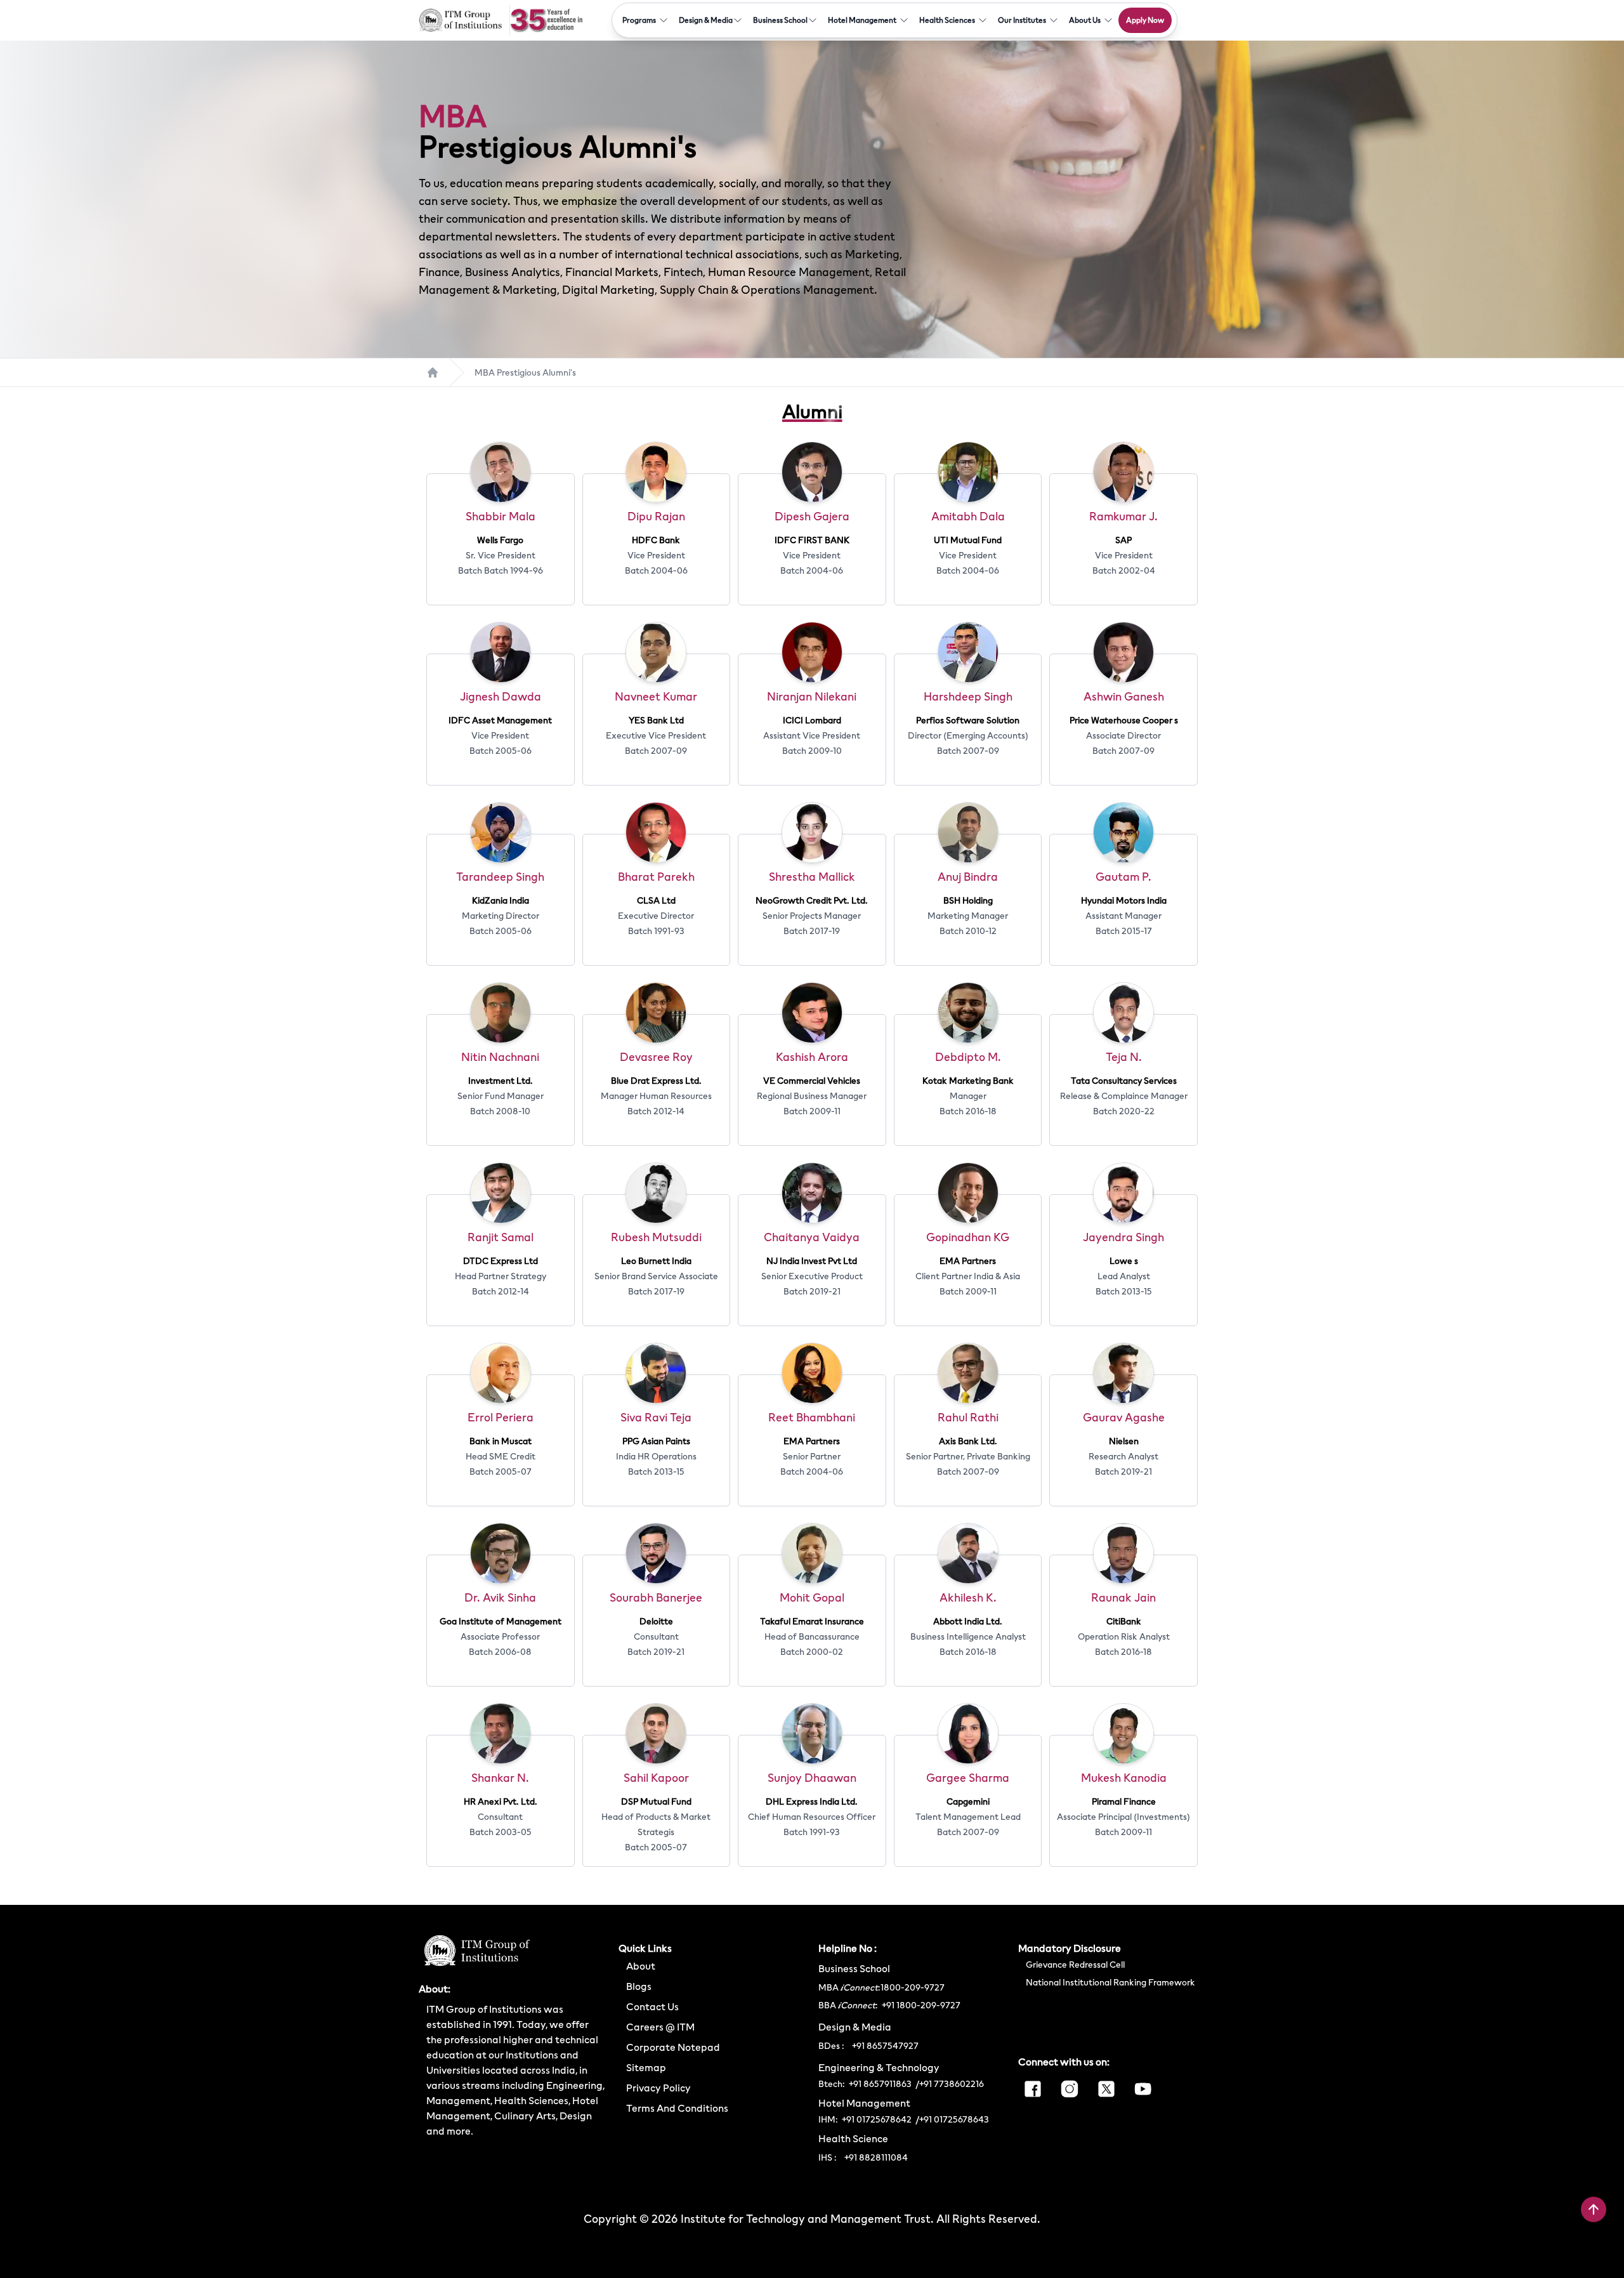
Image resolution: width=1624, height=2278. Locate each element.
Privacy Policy (658, 2088)
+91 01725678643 (954, 2119)
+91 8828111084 (876, 2157)
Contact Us (652, 2006)
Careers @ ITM (660, 2027)
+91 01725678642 (877, 2119)
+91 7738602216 (952, 2084)
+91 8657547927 (885, 2046)
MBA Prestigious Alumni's (525, 372)
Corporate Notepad (673, 2047)
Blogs (639, 1986)
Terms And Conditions (677, 2108)
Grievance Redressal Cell (1075, 1965)
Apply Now (1145, 20)
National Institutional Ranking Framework (1110, 1982)
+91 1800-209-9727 (919, 2005)
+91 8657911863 (880, 2084)
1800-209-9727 (913, 1987)
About (641, 1966)
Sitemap (646, 2067)
